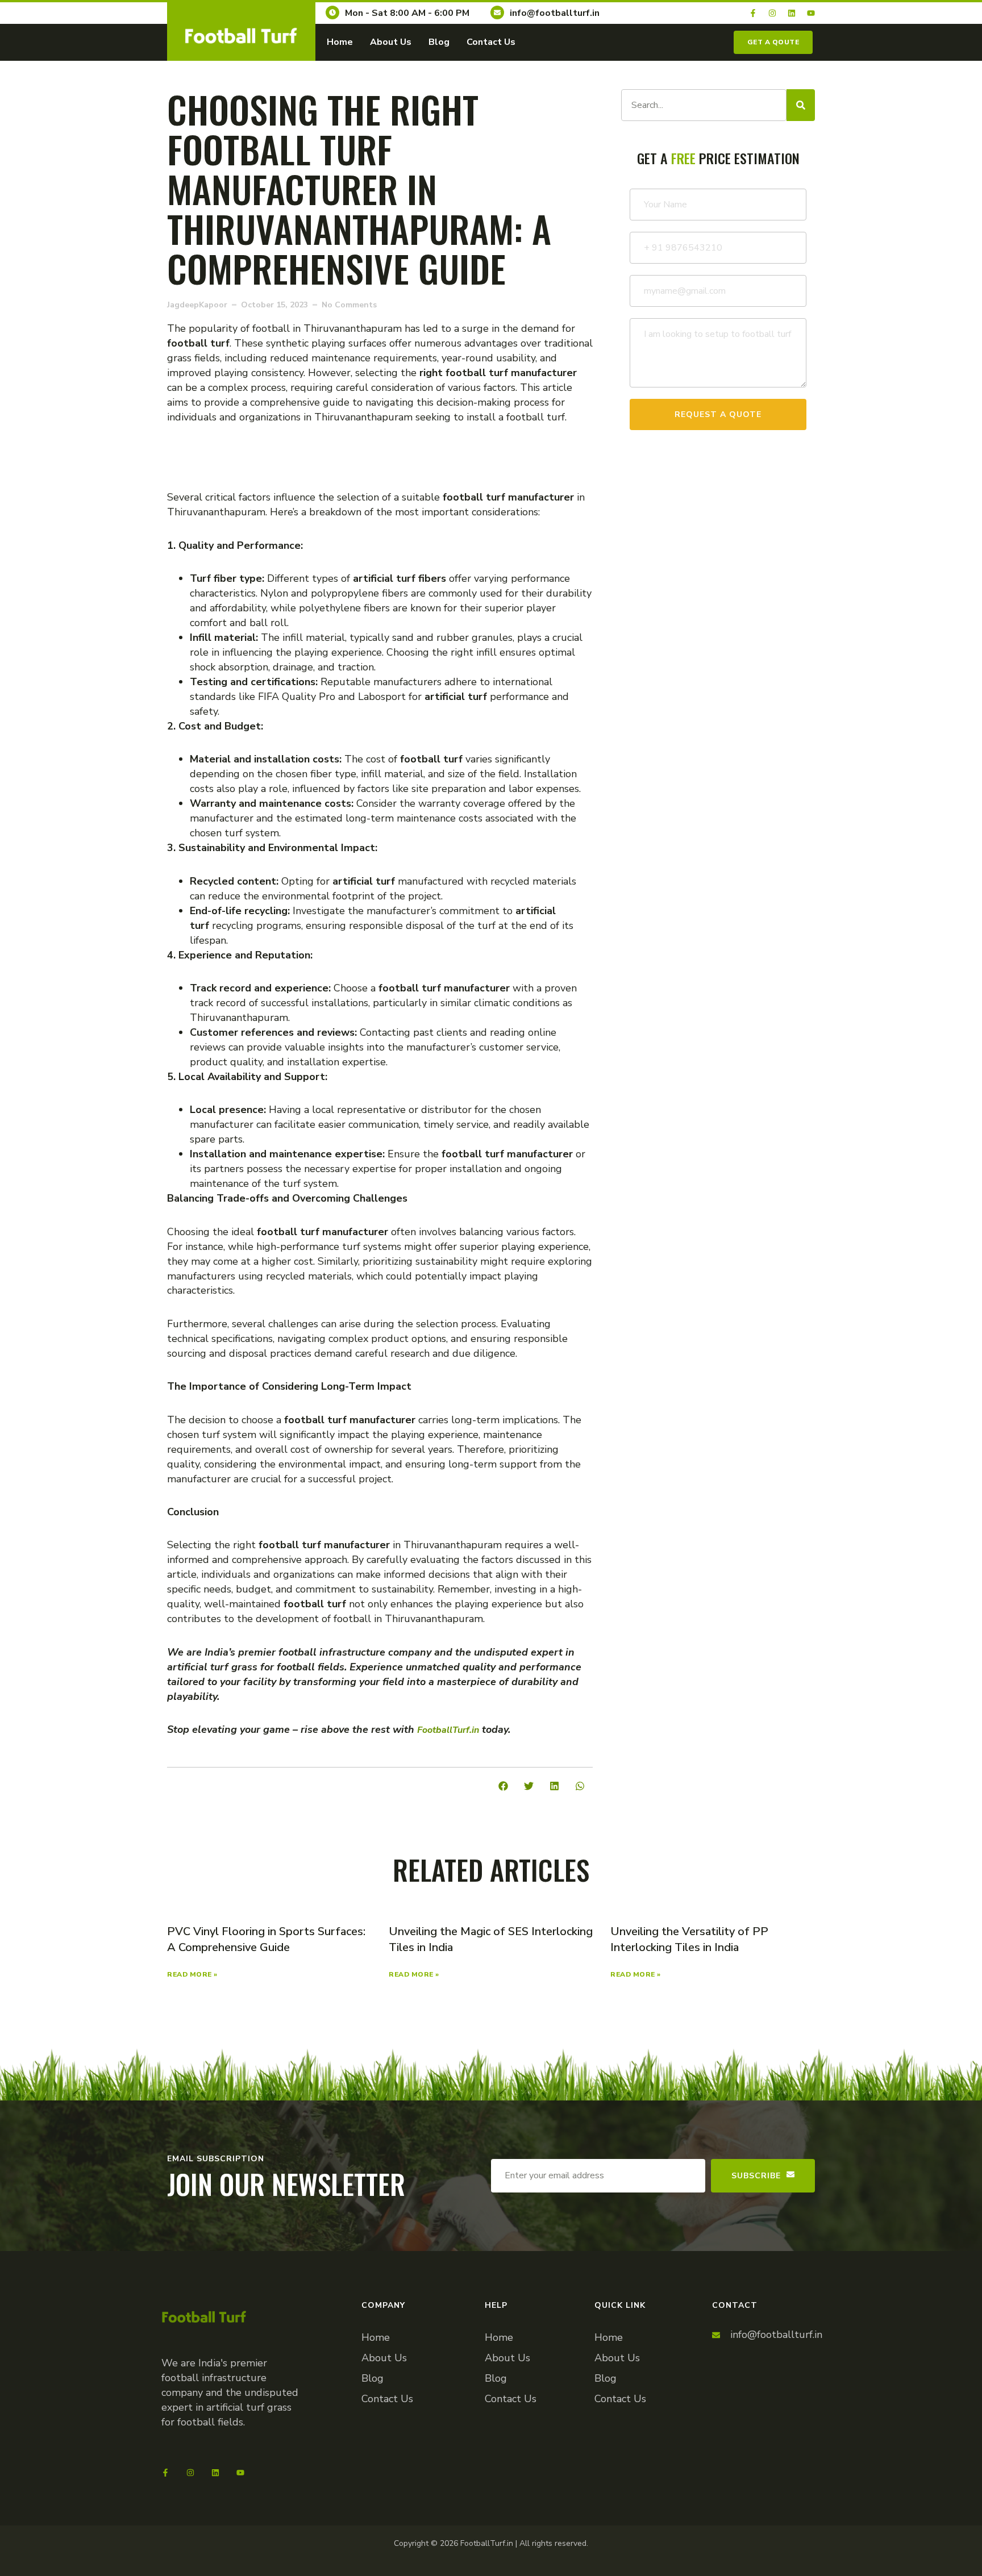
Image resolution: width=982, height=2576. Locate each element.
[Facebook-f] (753, 13)
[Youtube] (811, 13)
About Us (391, 42)
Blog (439, 42)
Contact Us (491, 42)
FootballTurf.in (448, 1730)
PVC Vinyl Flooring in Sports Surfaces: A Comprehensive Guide (266, 1939)
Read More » (192, 1974)
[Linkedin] (792, 13)
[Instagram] (772, 13)
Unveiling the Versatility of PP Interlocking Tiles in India (689, 1939)
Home (340, 42)
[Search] (801, 105)
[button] (503, 1786)
